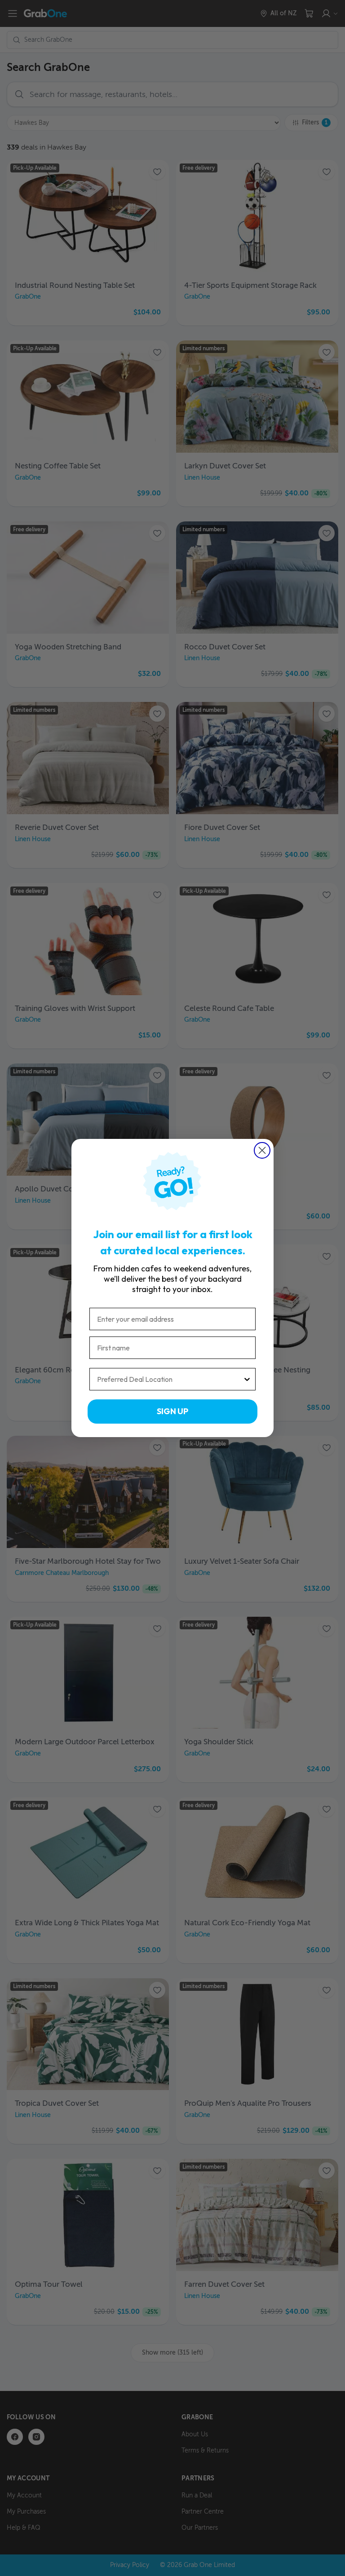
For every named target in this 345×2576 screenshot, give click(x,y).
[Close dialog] (262, 1150)
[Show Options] (247, 1379)
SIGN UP (172, 1411)
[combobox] (170, 1379)
